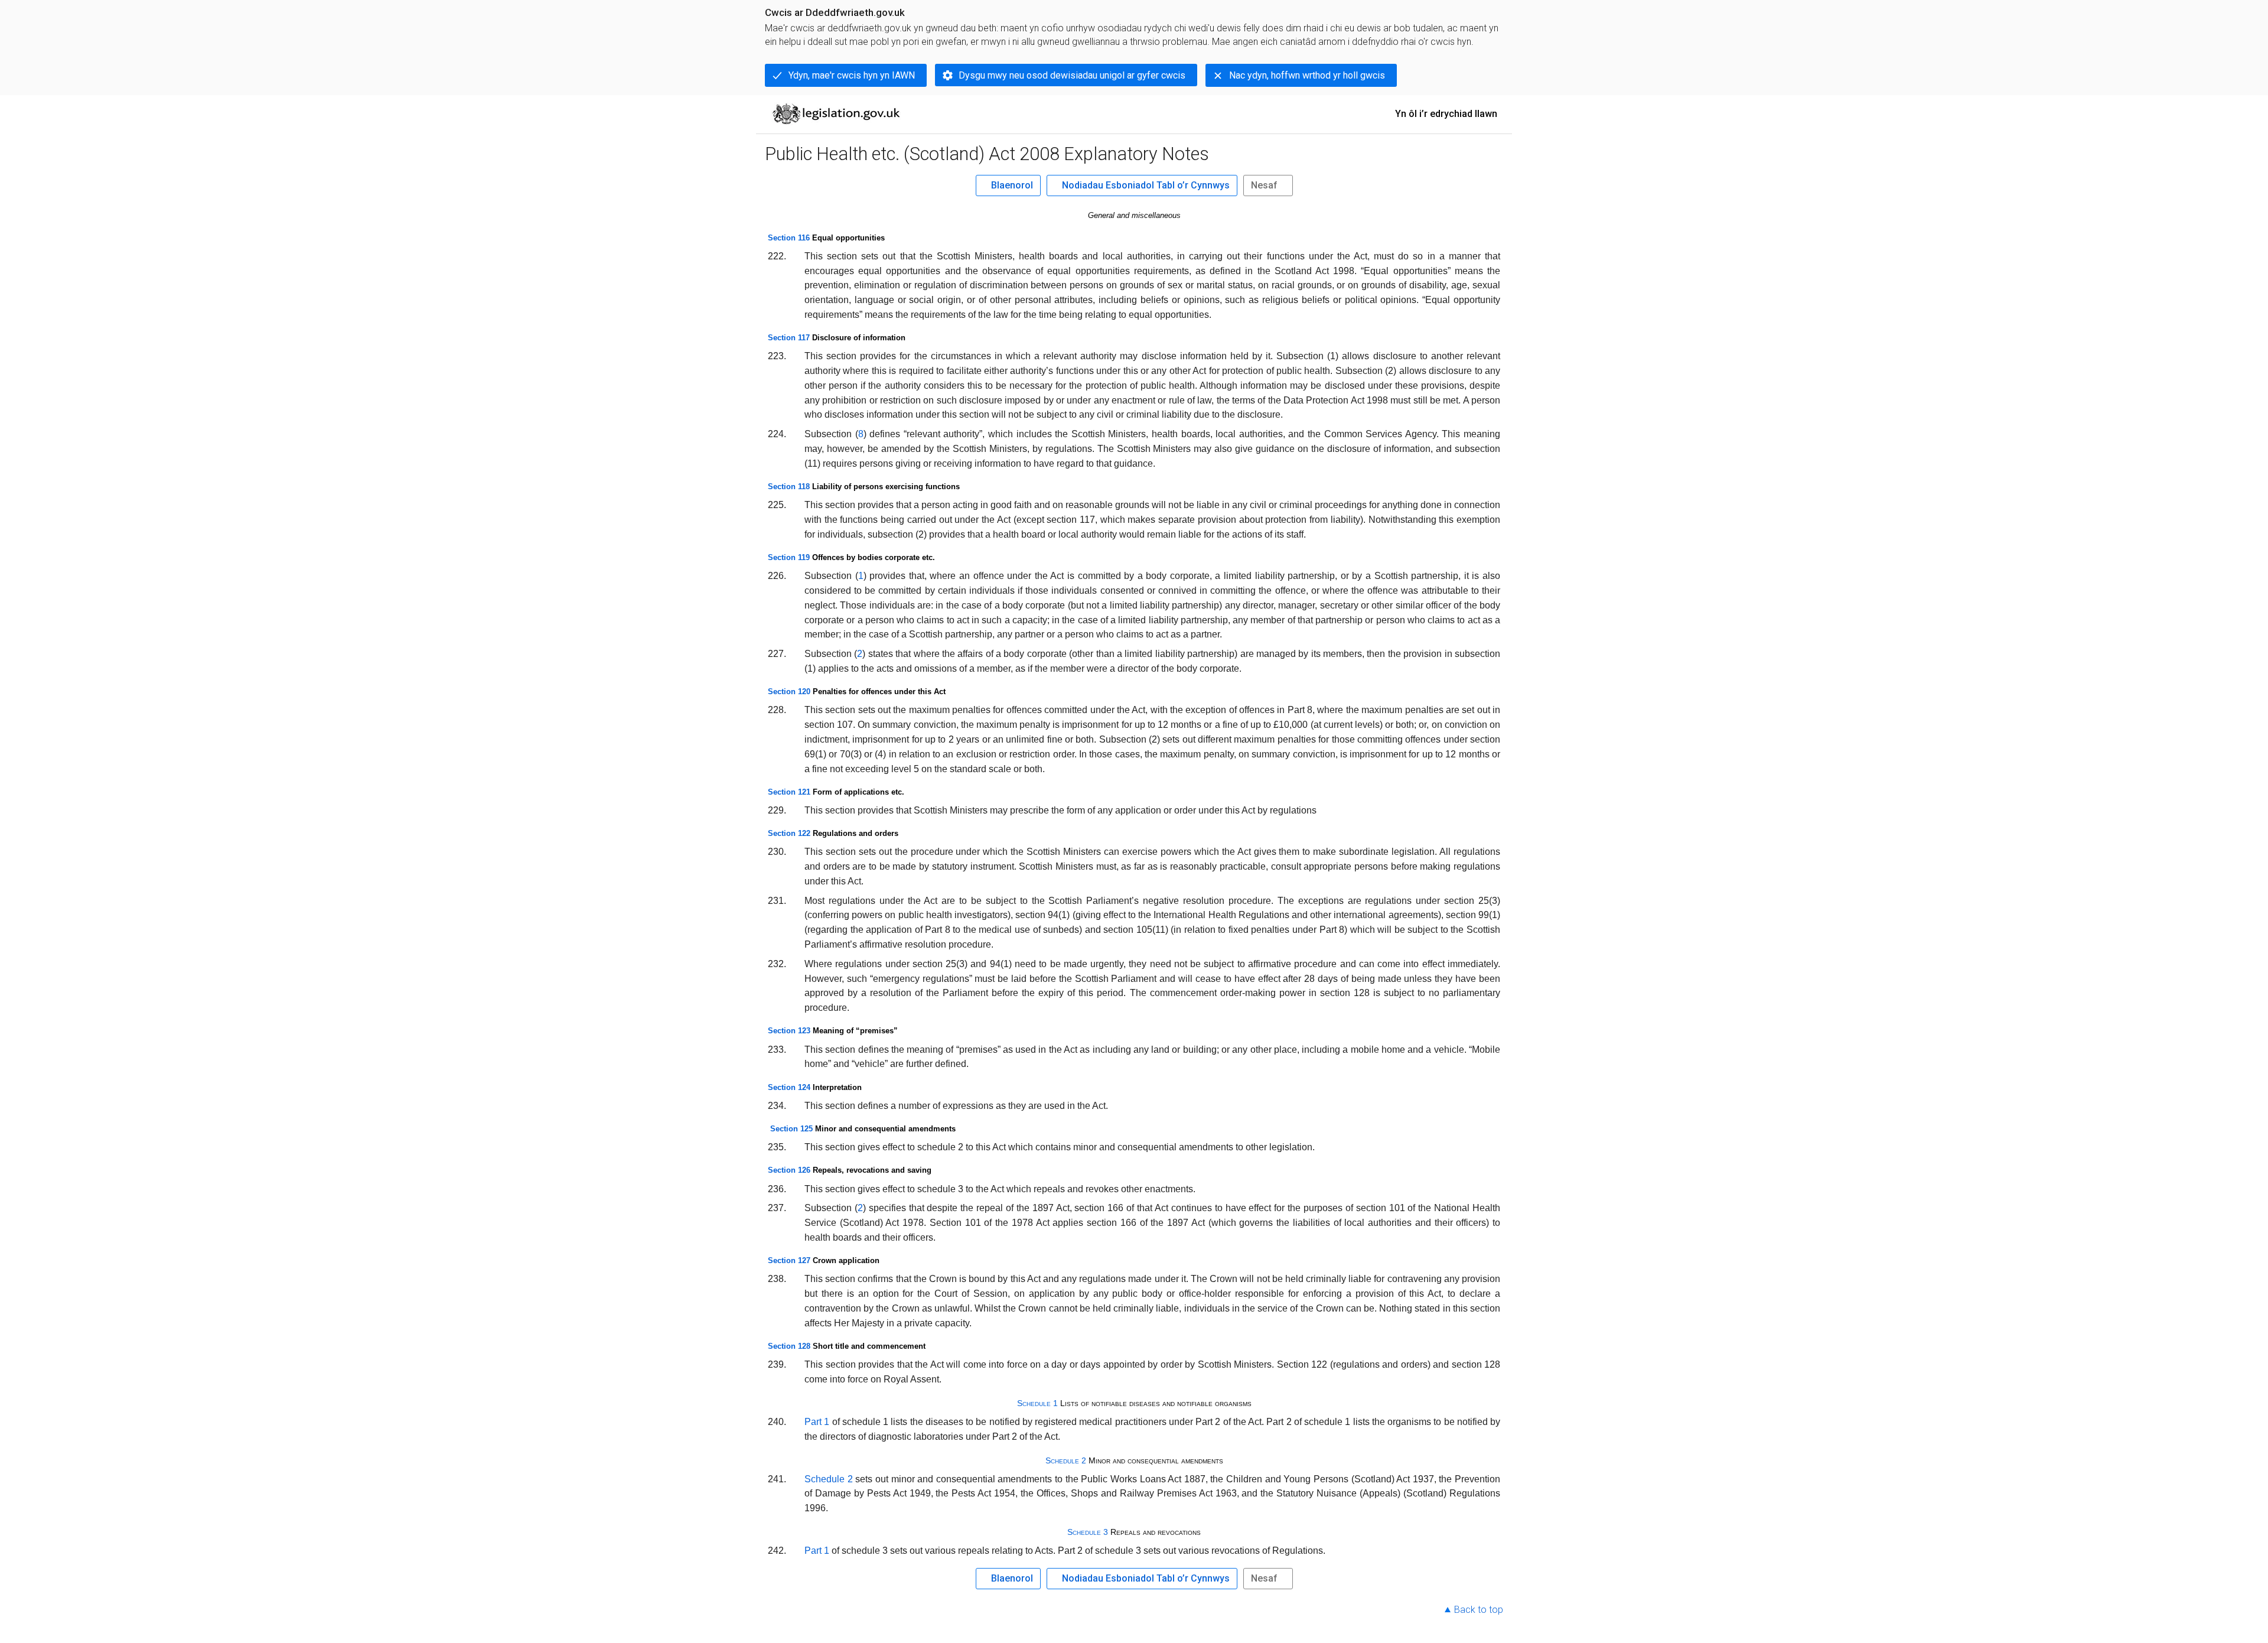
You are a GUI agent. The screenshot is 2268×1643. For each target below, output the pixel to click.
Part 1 (817, 1422)
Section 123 (789, 1031)
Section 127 (789, 1260)
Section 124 (789, 1087)
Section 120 (789, 692)
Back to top (1479, 1610)
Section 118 (789, 487)
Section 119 (789, 557)
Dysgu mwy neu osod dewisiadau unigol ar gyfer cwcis (1072, 75)
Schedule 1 (1037, 1403)
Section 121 (789, 792)
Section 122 (789, 833)
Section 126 (789, 1170)
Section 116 (789, 238)
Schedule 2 (1066, 1460)
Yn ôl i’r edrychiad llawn (1446, 114)
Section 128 (789, 1346)
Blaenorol (1012, 185)
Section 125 (791, 1129)
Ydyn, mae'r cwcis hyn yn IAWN (852, 75)
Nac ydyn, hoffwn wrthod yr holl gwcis (1307, 75)
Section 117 (789, 338)
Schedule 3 (1088, 1532)
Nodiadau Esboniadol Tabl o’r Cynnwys (1146, 185)
